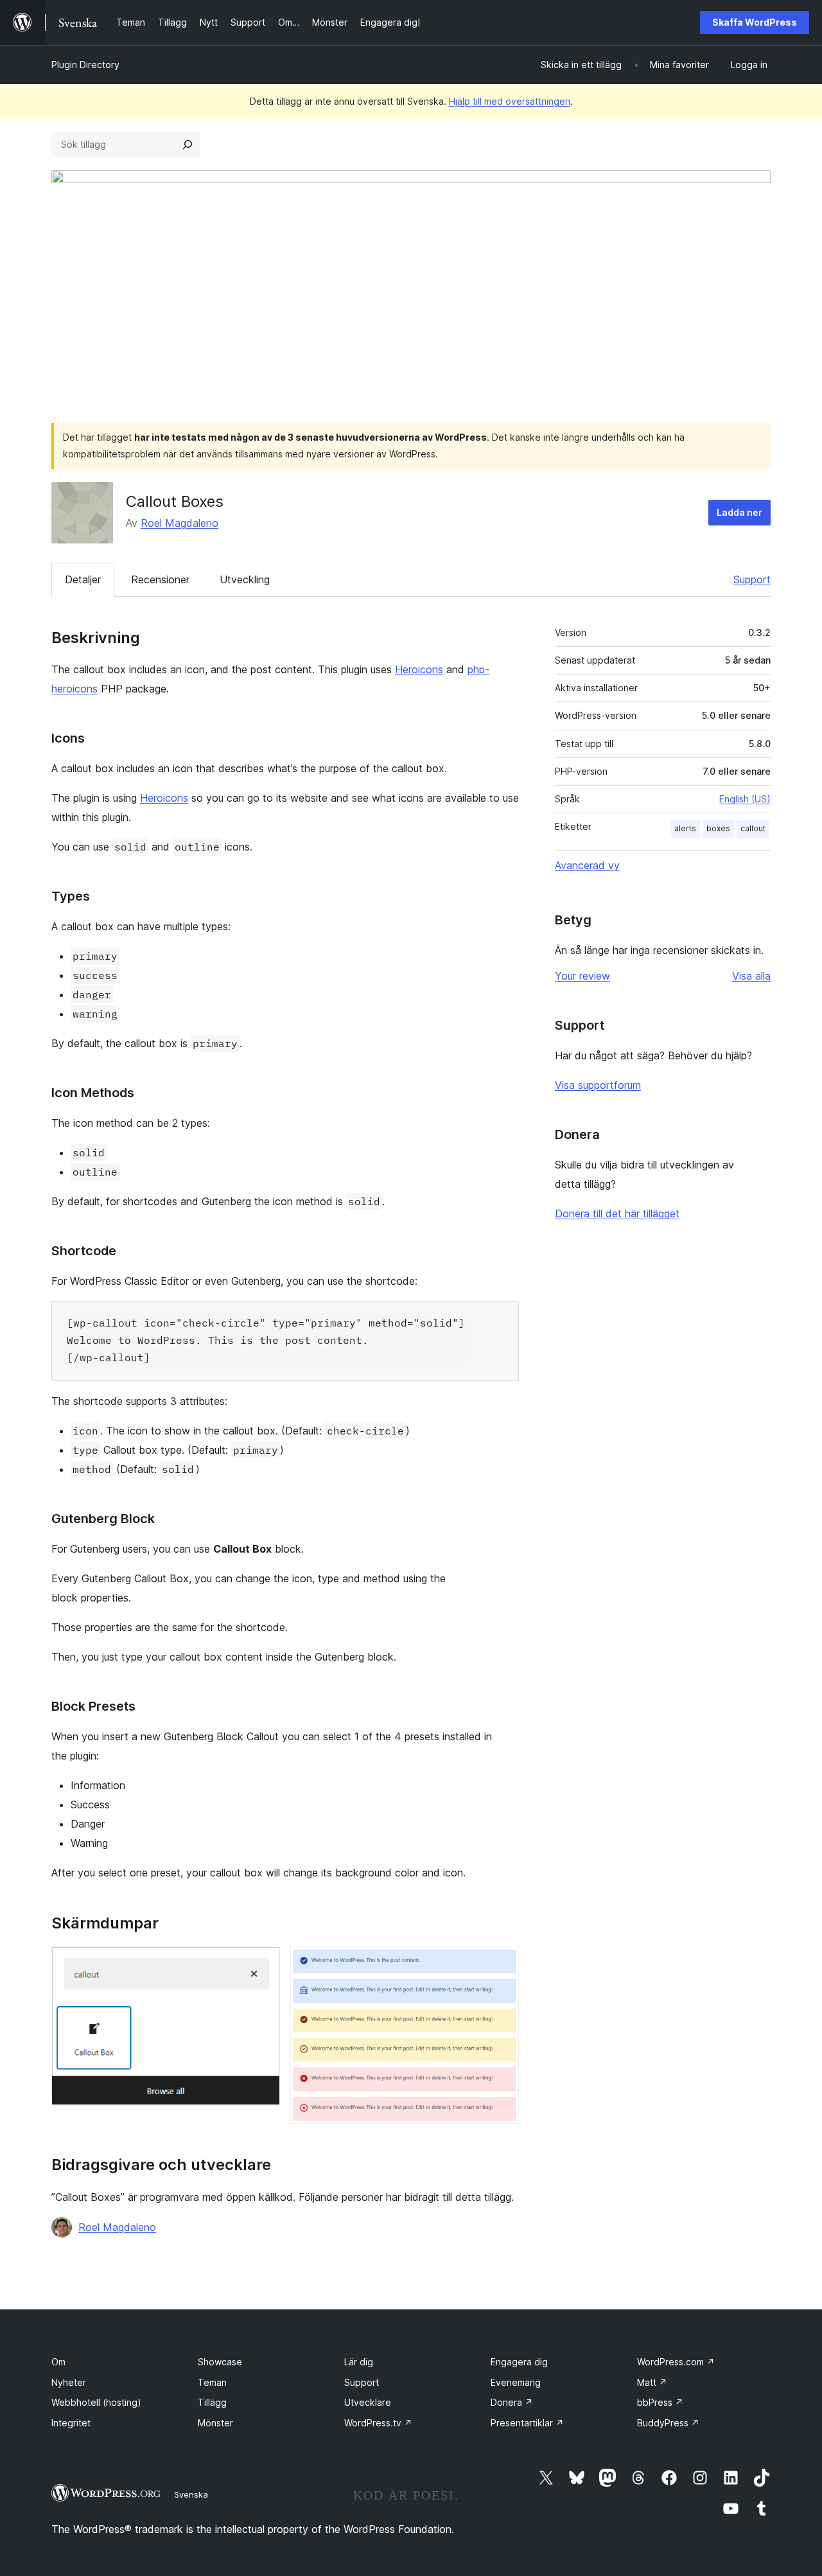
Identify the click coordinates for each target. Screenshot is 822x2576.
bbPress (660, 2402)
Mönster (215, 2423)
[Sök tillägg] (188, 145)
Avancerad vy (587, 865)
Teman (212, 2382)
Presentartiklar (527, 2423)
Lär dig (359, 2362)
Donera (512, 2402)
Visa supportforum (598, 1085)
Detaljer (83, 579)
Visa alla (751, 976)
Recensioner (160, 579)
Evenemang (516, 2382)
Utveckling (245, 579)
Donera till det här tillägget (617, 1213)
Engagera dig (519, 2362)
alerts (685, 828)
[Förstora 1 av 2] (263, 1963)
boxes (718, 828)
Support (752, 579)
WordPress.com (676, 2362)
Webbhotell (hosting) (96, 2402)
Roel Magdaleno (179, 523)
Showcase (220, 2362)
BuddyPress (668, 2423)
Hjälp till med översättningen (510, 101)
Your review (582, 976)
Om (58, 2362)
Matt (652, 2382)
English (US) (745, 799)
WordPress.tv (378, 2423)
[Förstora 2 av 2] (502, 1963)
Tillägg (212, 2402)
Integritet (71, 2423)
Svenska (191, 2494)
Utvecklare (368, 2402)
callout (753, 828)
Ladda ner (739, 512)
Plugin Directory (85, 65)
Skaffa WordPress (755, 22)
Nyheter (69, 2382)
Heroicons (419, 669)
